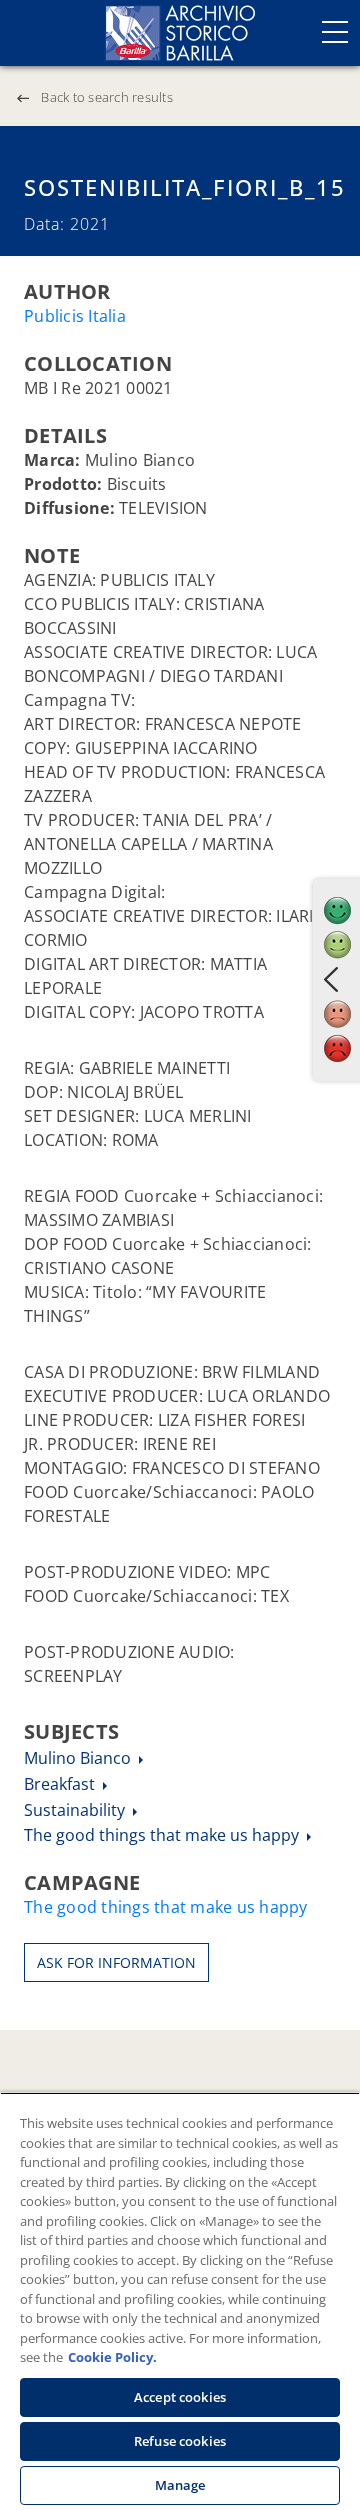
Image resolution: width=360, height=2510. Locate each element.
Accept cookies (180, 2397)
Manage (180, 2485)
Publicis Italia (75, 316)
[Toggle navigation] (335, 32)
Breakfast (61, 1784)
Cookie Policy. (112, 2357)
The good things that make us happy (163, 1835)
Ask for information (116, 1962)
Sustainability (76, 1810)
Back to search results (107, 97)
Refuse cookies (180, 2441)
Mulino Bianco (79, 1758)
